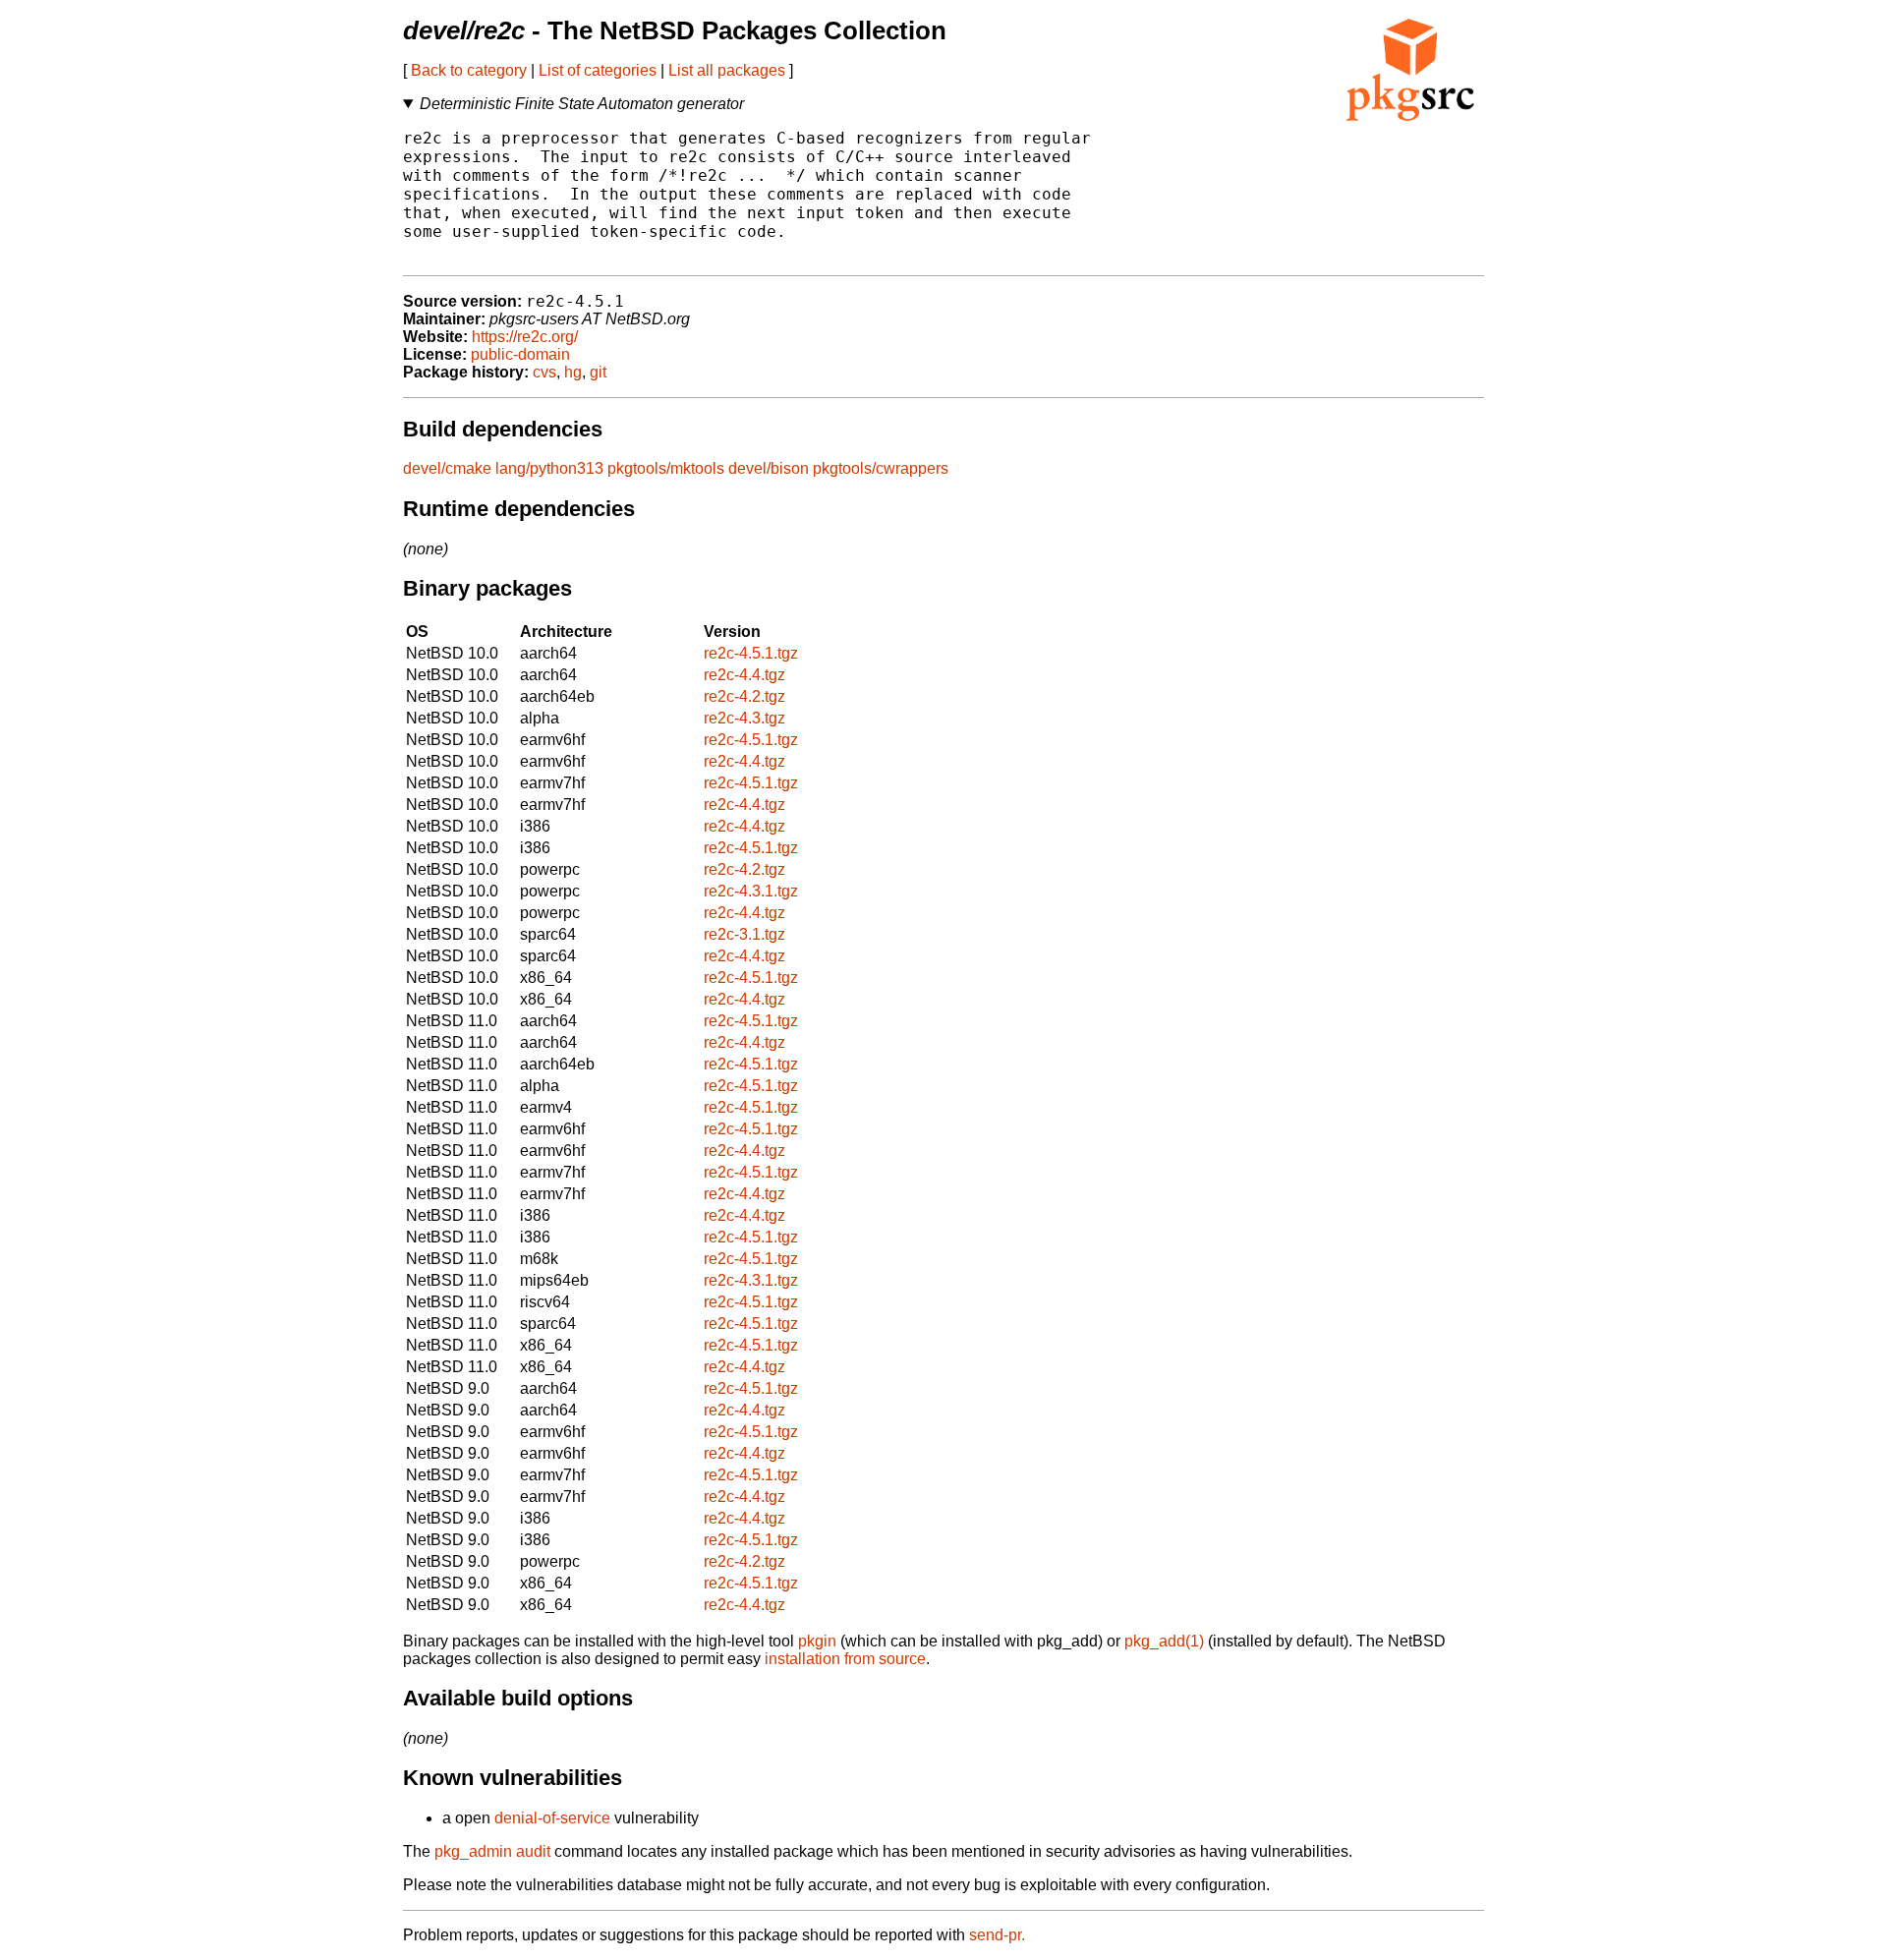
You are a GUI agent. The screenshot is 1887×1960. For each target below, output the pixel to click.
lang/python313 (549, 468)
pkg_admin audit (492, 1851)
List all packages (727, 70)
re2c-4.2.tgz (744, 696)
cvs (544, 372)
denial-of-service (552, 1818)
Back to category (469, 70)
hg (573, 372)
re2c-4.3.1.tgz (751, 891)
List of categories (598, 70)
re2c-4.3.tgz (744, 718)
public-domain (520, 354)
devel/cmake (447, 468)
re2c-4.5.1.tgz (751, 653)
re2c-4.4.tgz (744, 675)
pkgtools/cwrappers (881, 468)
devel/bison (769, 468)
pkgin (817, 1641)
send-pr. (997, 1935)
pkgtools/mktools (666, 468)
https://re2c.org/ (525, 337)
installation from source (845, 1659)
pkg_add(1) (1164, 1641)
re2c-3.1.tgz (744, 934)
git (598, 372)
